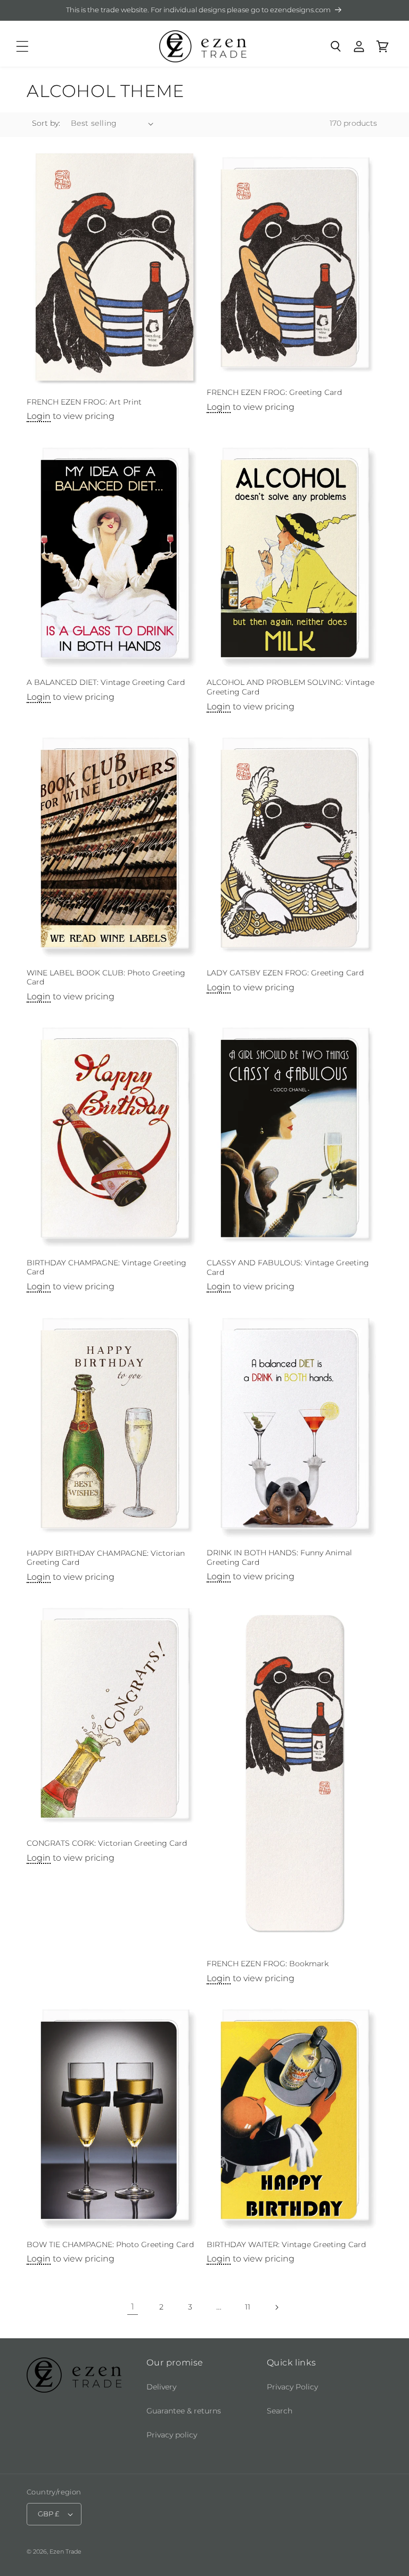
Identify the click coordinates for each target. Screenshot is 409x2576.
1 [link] (133, 2307)
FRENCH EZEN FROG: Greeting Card (274, 392)
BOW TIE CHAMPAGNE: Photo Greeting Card (110, 2244)
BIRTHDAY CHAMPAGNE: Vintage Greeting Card (107, 1267)
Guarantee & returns (184, 2411)
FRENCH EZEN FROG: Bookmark (268, 1964)
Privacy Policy (292, 2387)
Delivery (161, 2387)
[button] (22, 46)
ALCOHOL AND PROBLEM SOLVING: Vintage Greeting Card (291, 687)
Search (280, 2411)
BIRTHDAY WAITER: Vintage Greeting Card (286, 2244)
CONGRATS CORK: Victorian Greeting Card (107, 1843)
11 (248, 2307)
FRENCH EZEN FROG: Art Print (84, 402)
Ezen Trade (66, 2551)
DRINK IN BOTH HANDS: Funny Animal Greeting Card (279, 1557)
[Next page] (276, 2307)
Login (39, 416)
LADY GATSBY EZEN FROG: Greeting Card (285, 973)
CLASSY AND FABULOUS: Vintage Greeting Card (288, 1267)
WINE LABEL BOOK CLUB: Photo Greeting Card (106, 978)
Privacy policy (172, 2435)
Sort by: (46, 123)
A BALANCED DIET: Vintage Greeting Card (106, 682)
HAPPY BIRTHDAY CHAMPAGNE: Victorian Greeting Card (106, 1558)
